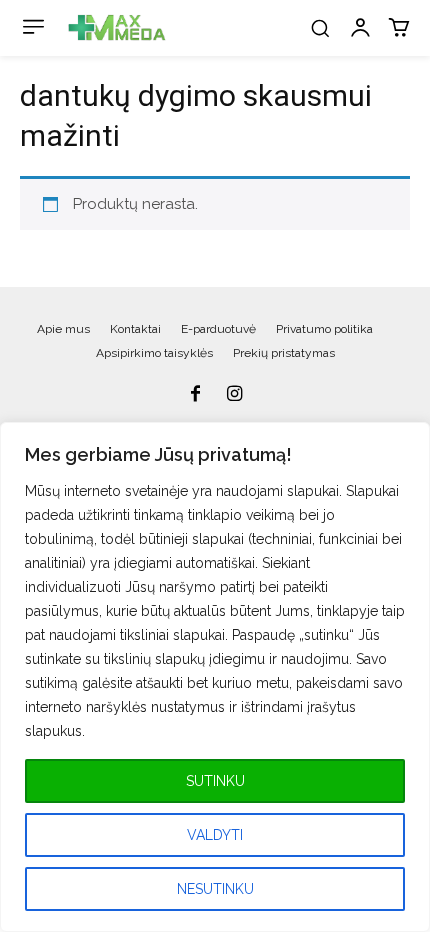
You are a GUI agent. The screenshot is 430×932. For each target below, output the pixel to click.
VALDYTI (215, 835)
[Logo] (117, 28)
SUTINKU (215, 781)
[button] (320, 28)
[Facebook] (195, 395)
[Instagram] (235, 395)
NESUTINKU (215, 889)
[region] (215, 677)
